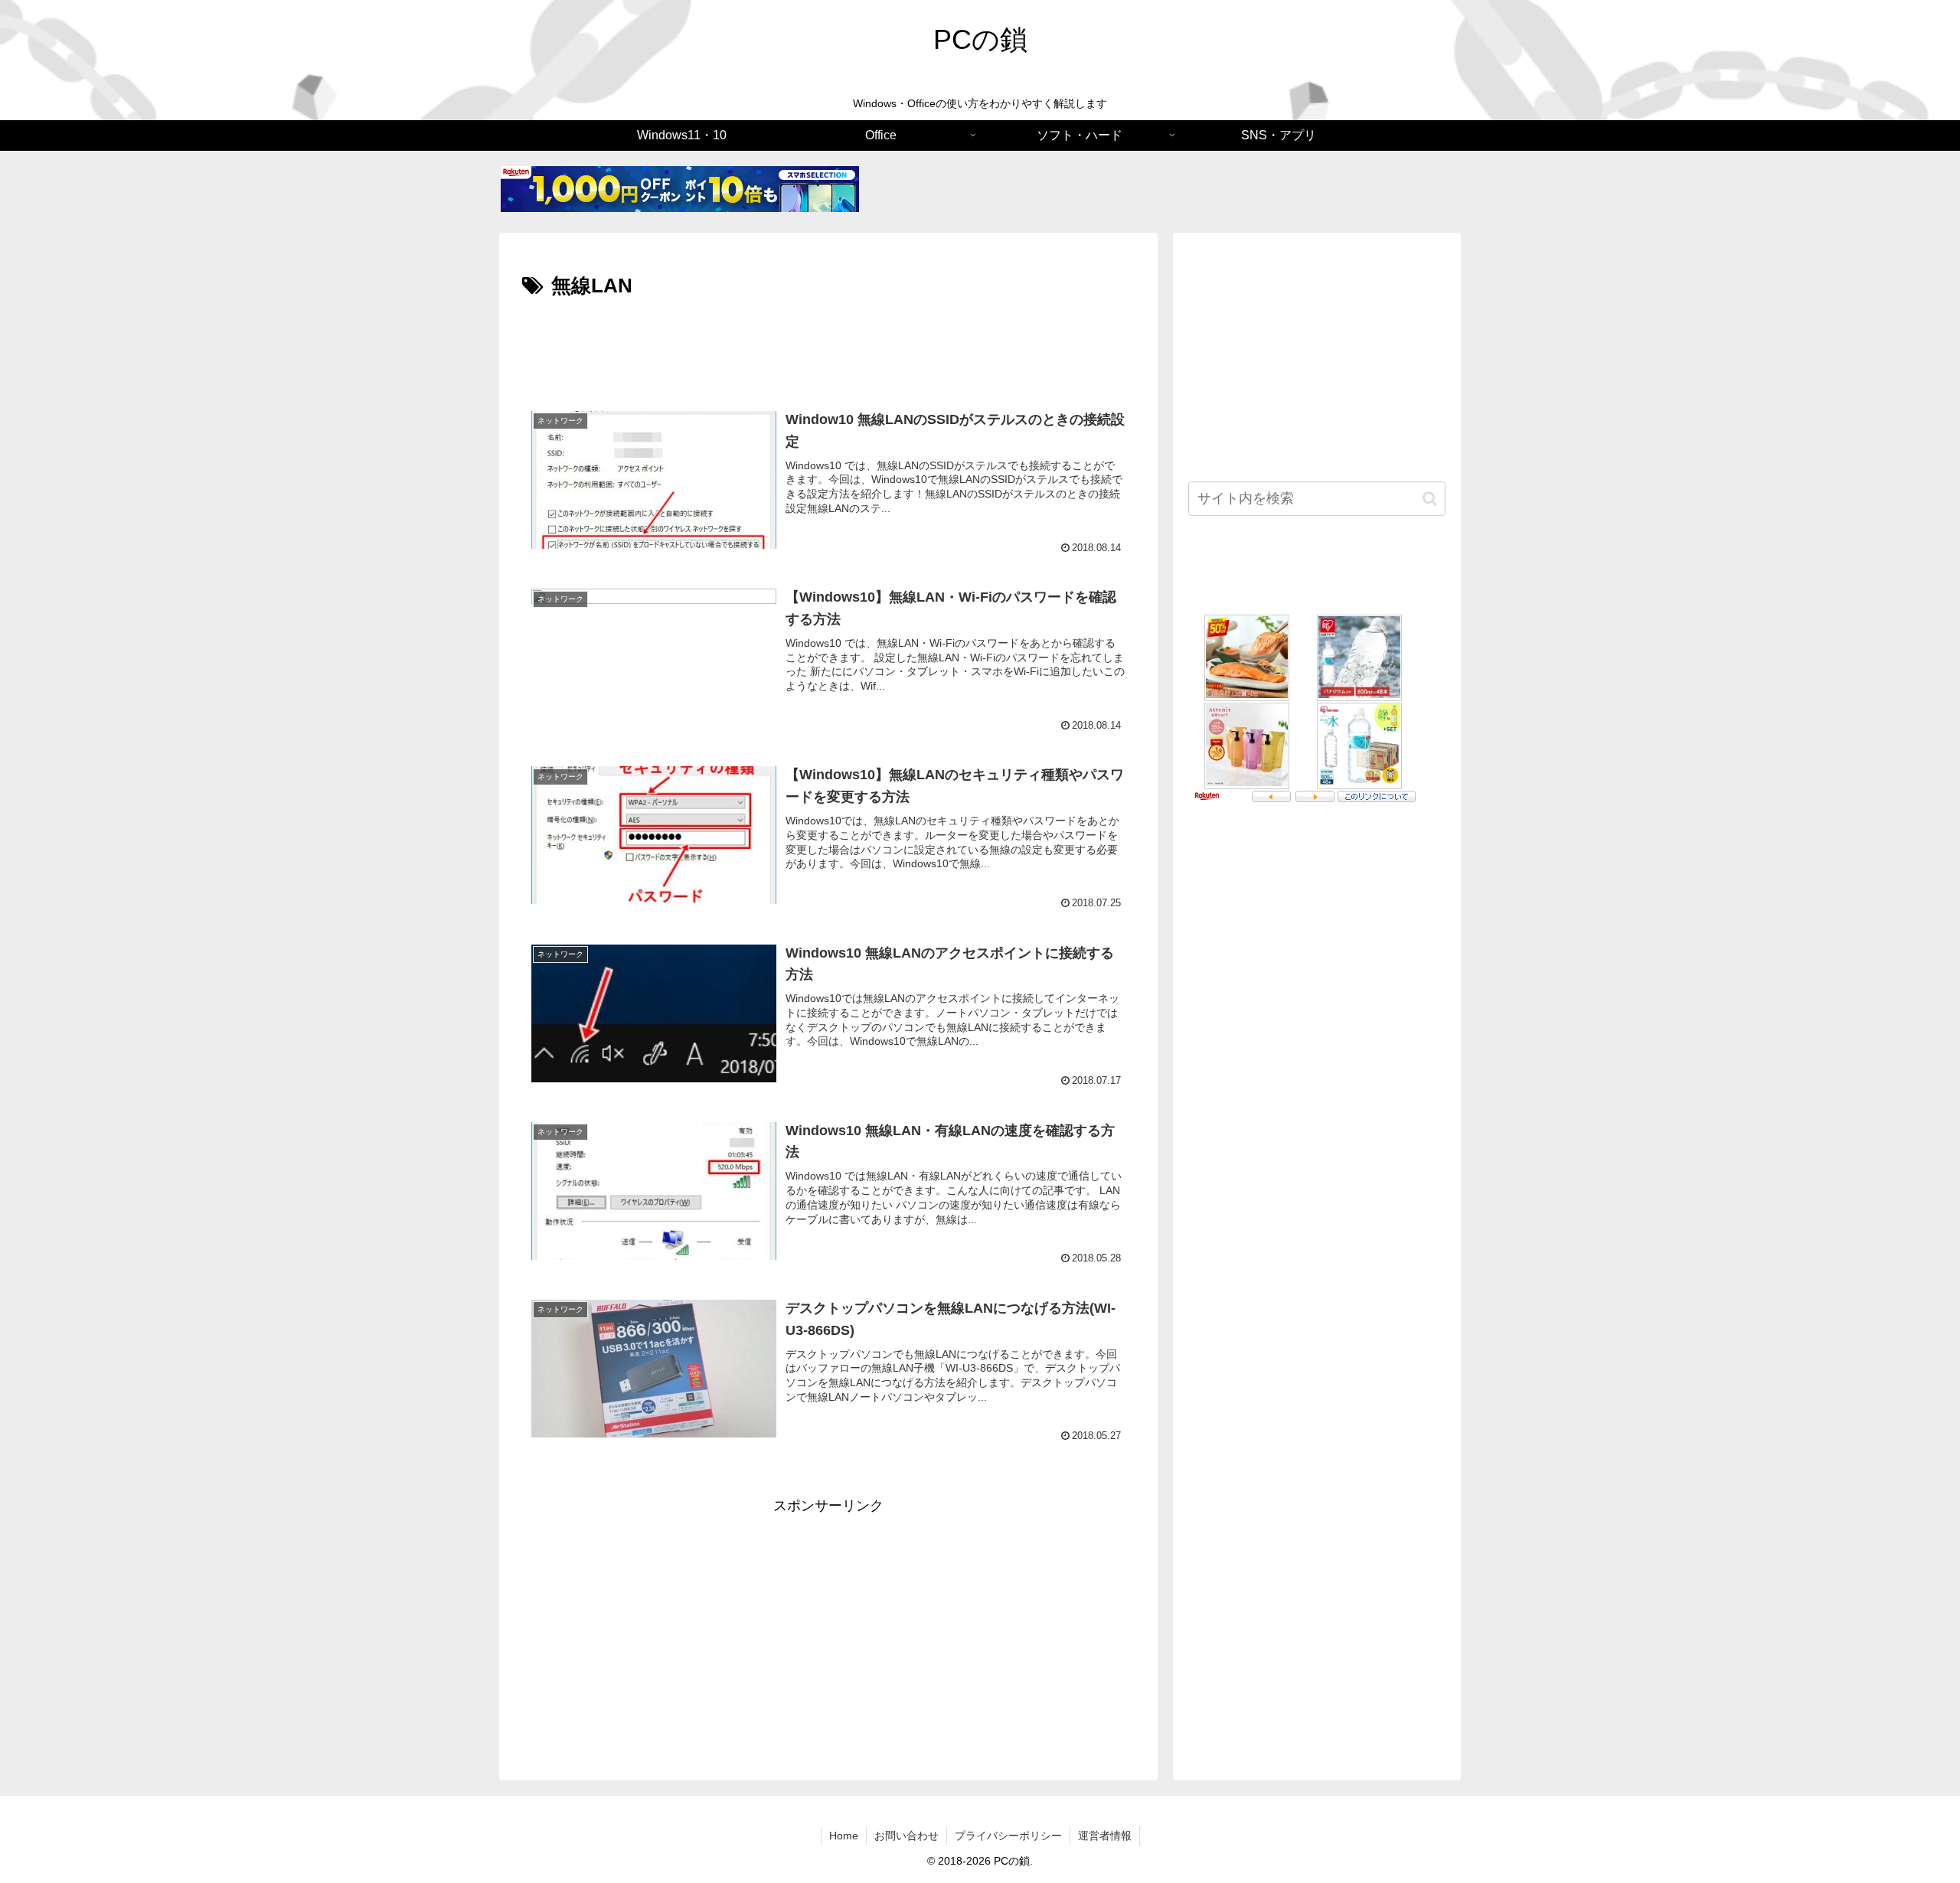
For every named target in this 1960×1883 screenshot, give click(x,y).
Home (844, 1836)
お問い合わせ (906, 1836)
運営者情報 (1105, 1836)
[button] (1430, 499)
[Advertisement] (828, 346)
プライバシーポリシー (1008, 1836)
